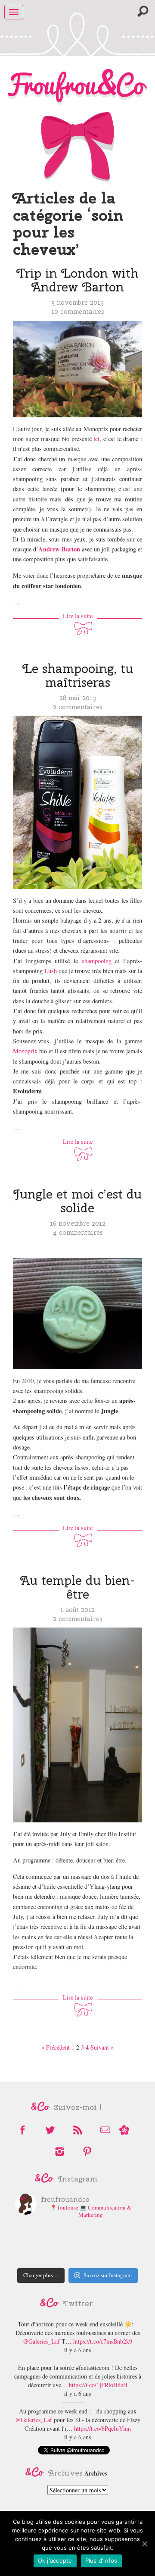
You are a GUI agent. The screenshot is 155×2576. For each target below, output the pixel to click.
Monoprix (25, 1051)
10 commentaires (78, 311)
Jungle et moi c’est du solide (77, 1201)
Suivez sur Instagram (108, 2275)
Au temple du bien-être (77, 1587)
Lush (51, 971)
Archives (96, 2473)
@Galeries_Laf (41, 2341)
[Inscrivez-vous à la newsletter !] (124, 2130)
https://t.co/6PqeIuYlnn (102, 2428)
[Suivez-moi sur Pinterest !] (87, 2152)
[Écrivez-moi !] (105, 2130)
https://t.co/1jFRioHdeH (98, 2385)
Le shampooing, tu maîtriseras (78, 675)
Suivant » (102, 2047)
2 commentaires (78, 707)
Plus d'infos (101, 2560)
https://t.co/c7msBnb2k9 (103, 2341)
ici (96, 439)
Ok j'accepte (55, 2560)
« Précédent (56, 2047)
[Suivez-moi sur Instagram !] (59, 2152)
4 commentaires (78, 1232)
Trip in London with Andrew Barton (77, 280)
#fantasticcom (93, 2368)
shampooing (97, 961)
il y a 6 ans (77, 2350)
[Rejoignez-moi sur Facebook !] (22, 2130)
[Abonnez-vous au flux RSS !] (77, 2130)
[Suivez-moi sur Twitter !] (50, 2130)
